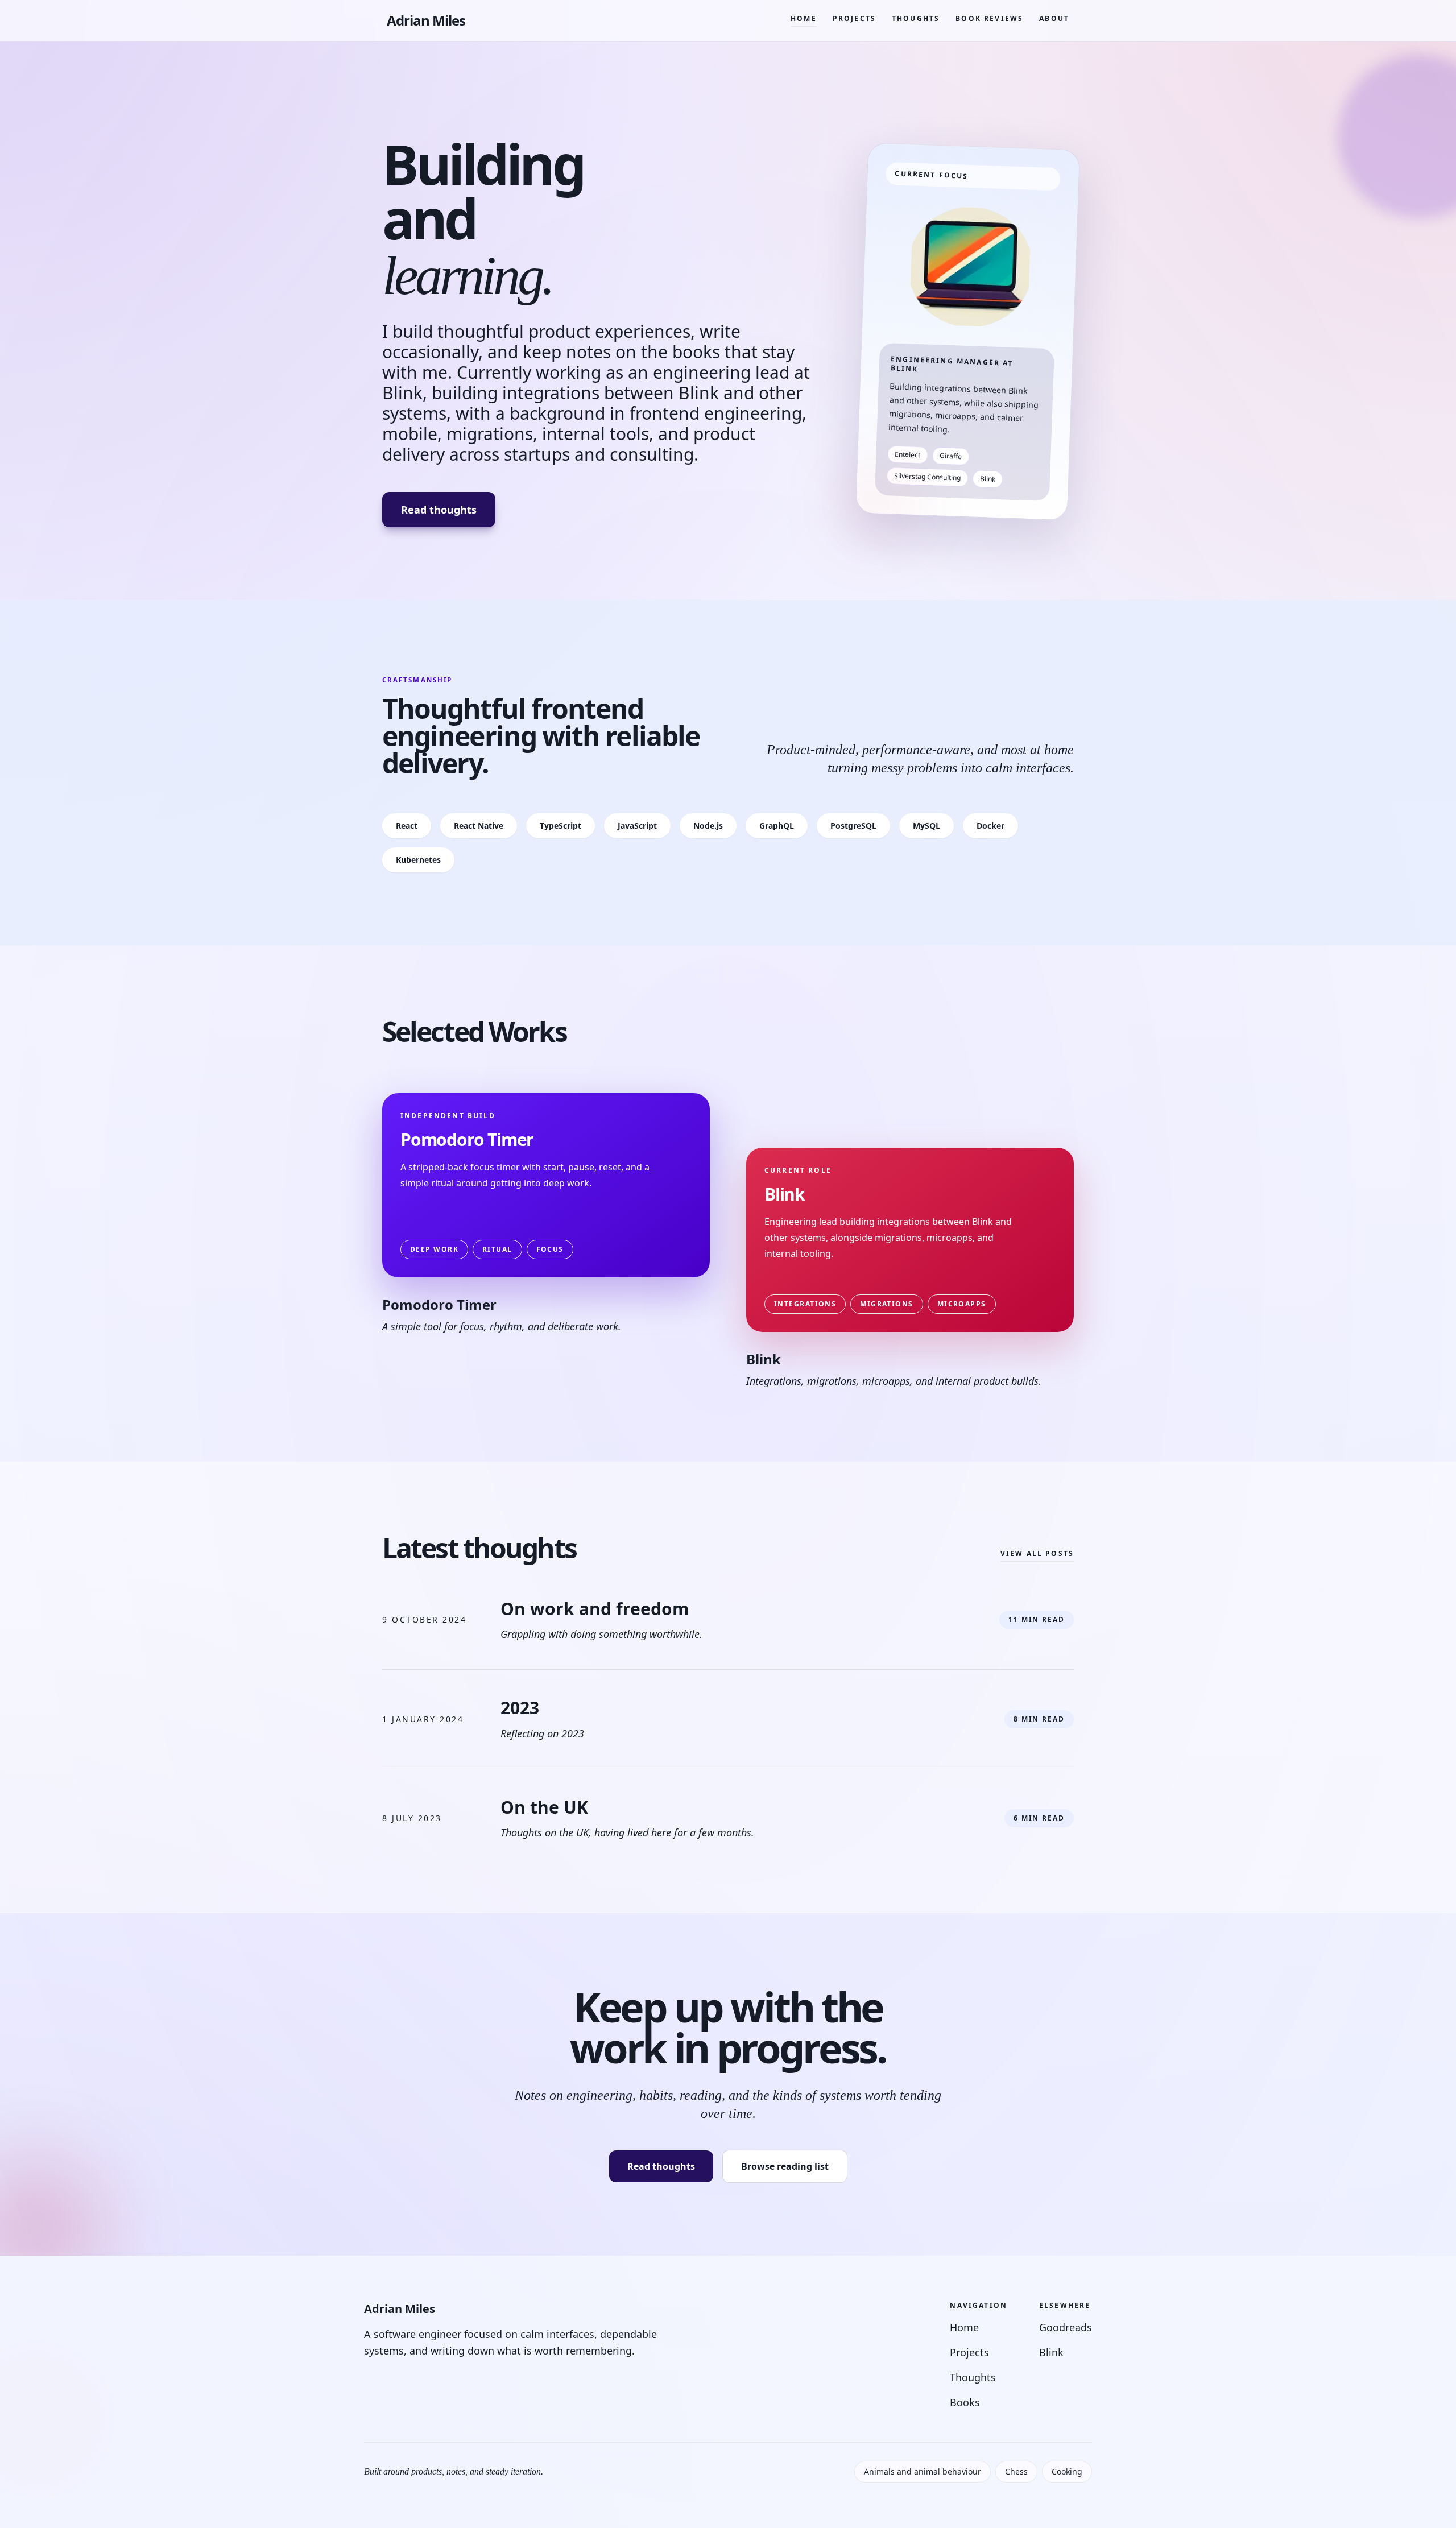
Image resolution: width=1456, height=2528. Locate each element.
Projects (854, 18)
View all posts (1037, 1554)
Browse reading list (785, 2166)
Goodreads (1066, 2327)
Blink (1051, 2352)
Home (804, 18)
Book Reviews (989, 18)
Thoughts (916, 18)
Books (965, 2402)
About (1054, 18)
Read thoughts (439, 510)
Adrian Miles (426, 20)
